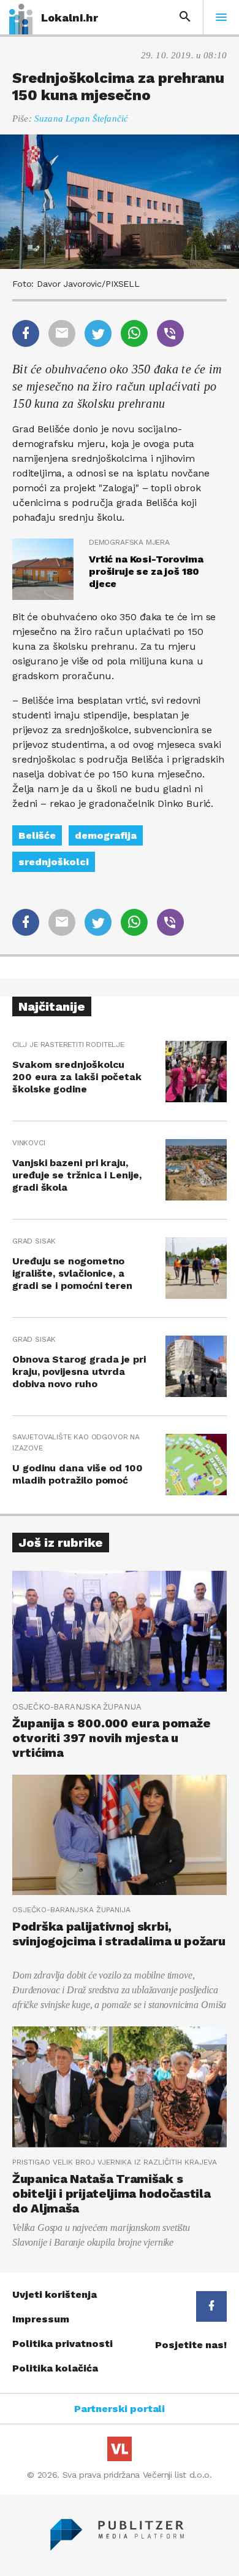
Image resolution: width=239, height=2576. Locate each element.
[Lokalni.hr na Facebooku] (211, 2306)
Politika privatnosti (63, 2344)
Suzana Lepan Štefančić (81, 119)
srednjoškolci (54, 862)
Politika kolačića (55, 2368)
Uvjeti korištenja (55, 2294)
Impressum (41, 2319)
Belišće (37, 835)
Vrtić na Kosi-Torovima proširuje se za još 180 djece (146, 571)
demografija (106, 835)
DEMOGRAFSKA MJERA (129, 542)
